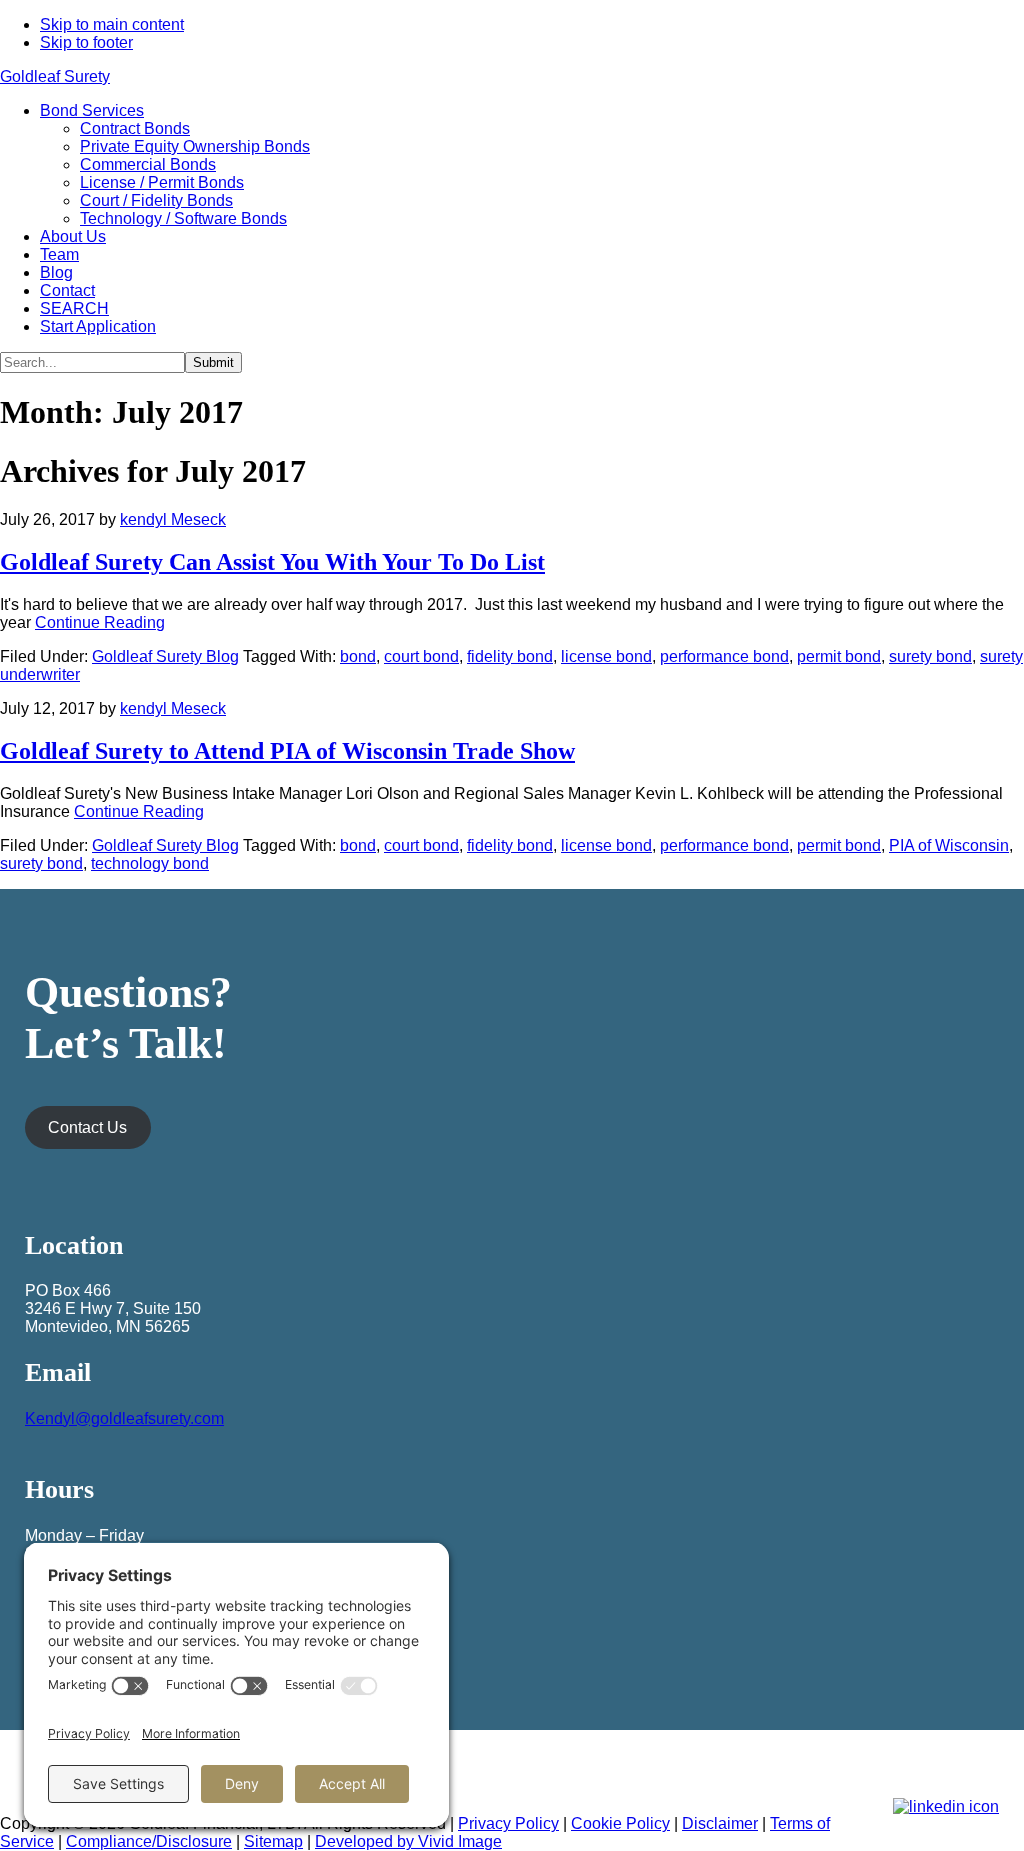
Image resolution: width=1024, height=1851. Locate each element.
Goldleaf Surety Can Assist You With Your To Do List (272, 562)
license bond (606, 656)
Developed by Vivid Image (408, 1841)
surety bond (930, 656)
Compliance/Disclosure (149, 1841)
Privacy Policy (508, 1823)
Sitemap (273, 1841)
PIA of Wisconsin (949, 845)
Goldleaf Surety (55, 76)
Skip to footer (86, 42)
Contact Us (87, 1127)
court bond (421, 656)
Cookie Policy (620, 1823)
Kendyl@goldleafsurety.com (124, 1418)
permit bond (839, 656)
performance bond (724, 656)
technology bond (150, 863)
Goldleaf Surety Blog (165, 656)
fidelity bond (510, 656)
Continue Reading (100, 622)
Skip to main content (112, 24)
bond (358, 656)
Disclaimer (720, 1823)
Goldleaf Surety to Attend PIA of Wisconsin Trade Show (287, 751)
